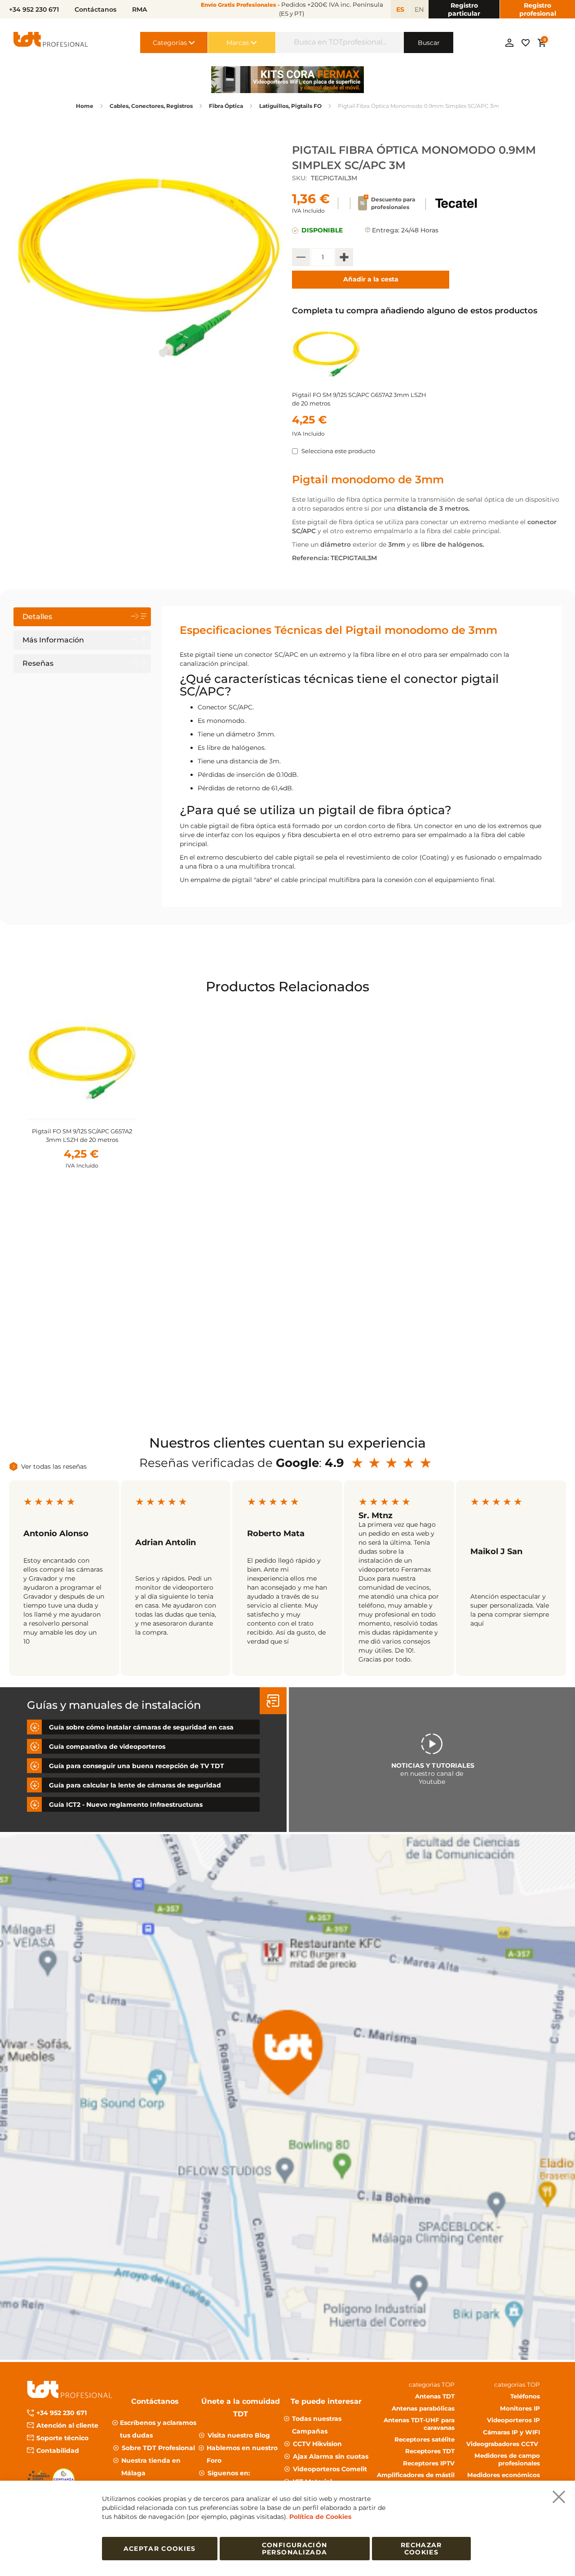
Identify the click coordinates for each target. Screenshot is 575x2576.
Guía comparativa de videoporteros (107, 1747)
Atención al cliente (67, 2425)
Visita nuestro (239, 2435)
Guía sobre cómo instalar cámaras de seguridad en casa (141, 1727)
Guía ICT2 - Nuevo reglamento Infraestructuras (126, 1805)
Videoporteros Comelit (330, 2469)
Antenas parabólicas (423, 2408)
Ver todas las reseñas (54, 1466)
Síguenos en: (229, 2473)
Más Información (53, 640)
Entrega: (386, 230)
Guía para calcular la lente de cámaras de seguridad (135, 1785)
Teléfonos (525, 2396)
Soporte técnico (62, 2438)
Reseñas (38, 663)
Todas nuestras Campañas (317, 2425)
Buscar (429, 43)
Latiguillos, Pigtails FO (290, 106)
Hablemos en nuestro (242, 2454)
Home (85, 106)
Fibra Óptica (226, 106)
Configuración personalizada (295, 2549)
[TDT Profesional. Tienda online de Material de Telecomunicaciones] (51, 42)
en (419, 9)
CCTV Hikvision (317, 2444)
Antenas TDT (435, 2396)
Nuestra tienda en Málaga (151, 2467)
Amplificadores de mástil (416, 2475)
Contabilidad (58, 2451)
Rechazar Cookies (421, 2549)
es (400, 9)
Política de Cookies (320, 2517)
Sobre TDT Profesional (158, 2448)
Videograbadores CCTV (503, 2444)
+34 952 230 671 (62, 2413)
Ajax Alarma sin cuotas (331, 2456)
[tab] (82, 617)
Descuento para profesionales (393, 203)
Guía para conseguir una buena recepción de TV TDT (137, 1766)
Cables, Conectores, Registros (151, 106)
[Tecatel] (456, 209)
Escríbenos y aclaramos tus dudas (158, 2429)
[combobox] (340, 42)
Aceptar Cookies (160, 2549)
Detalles (37, 617)
